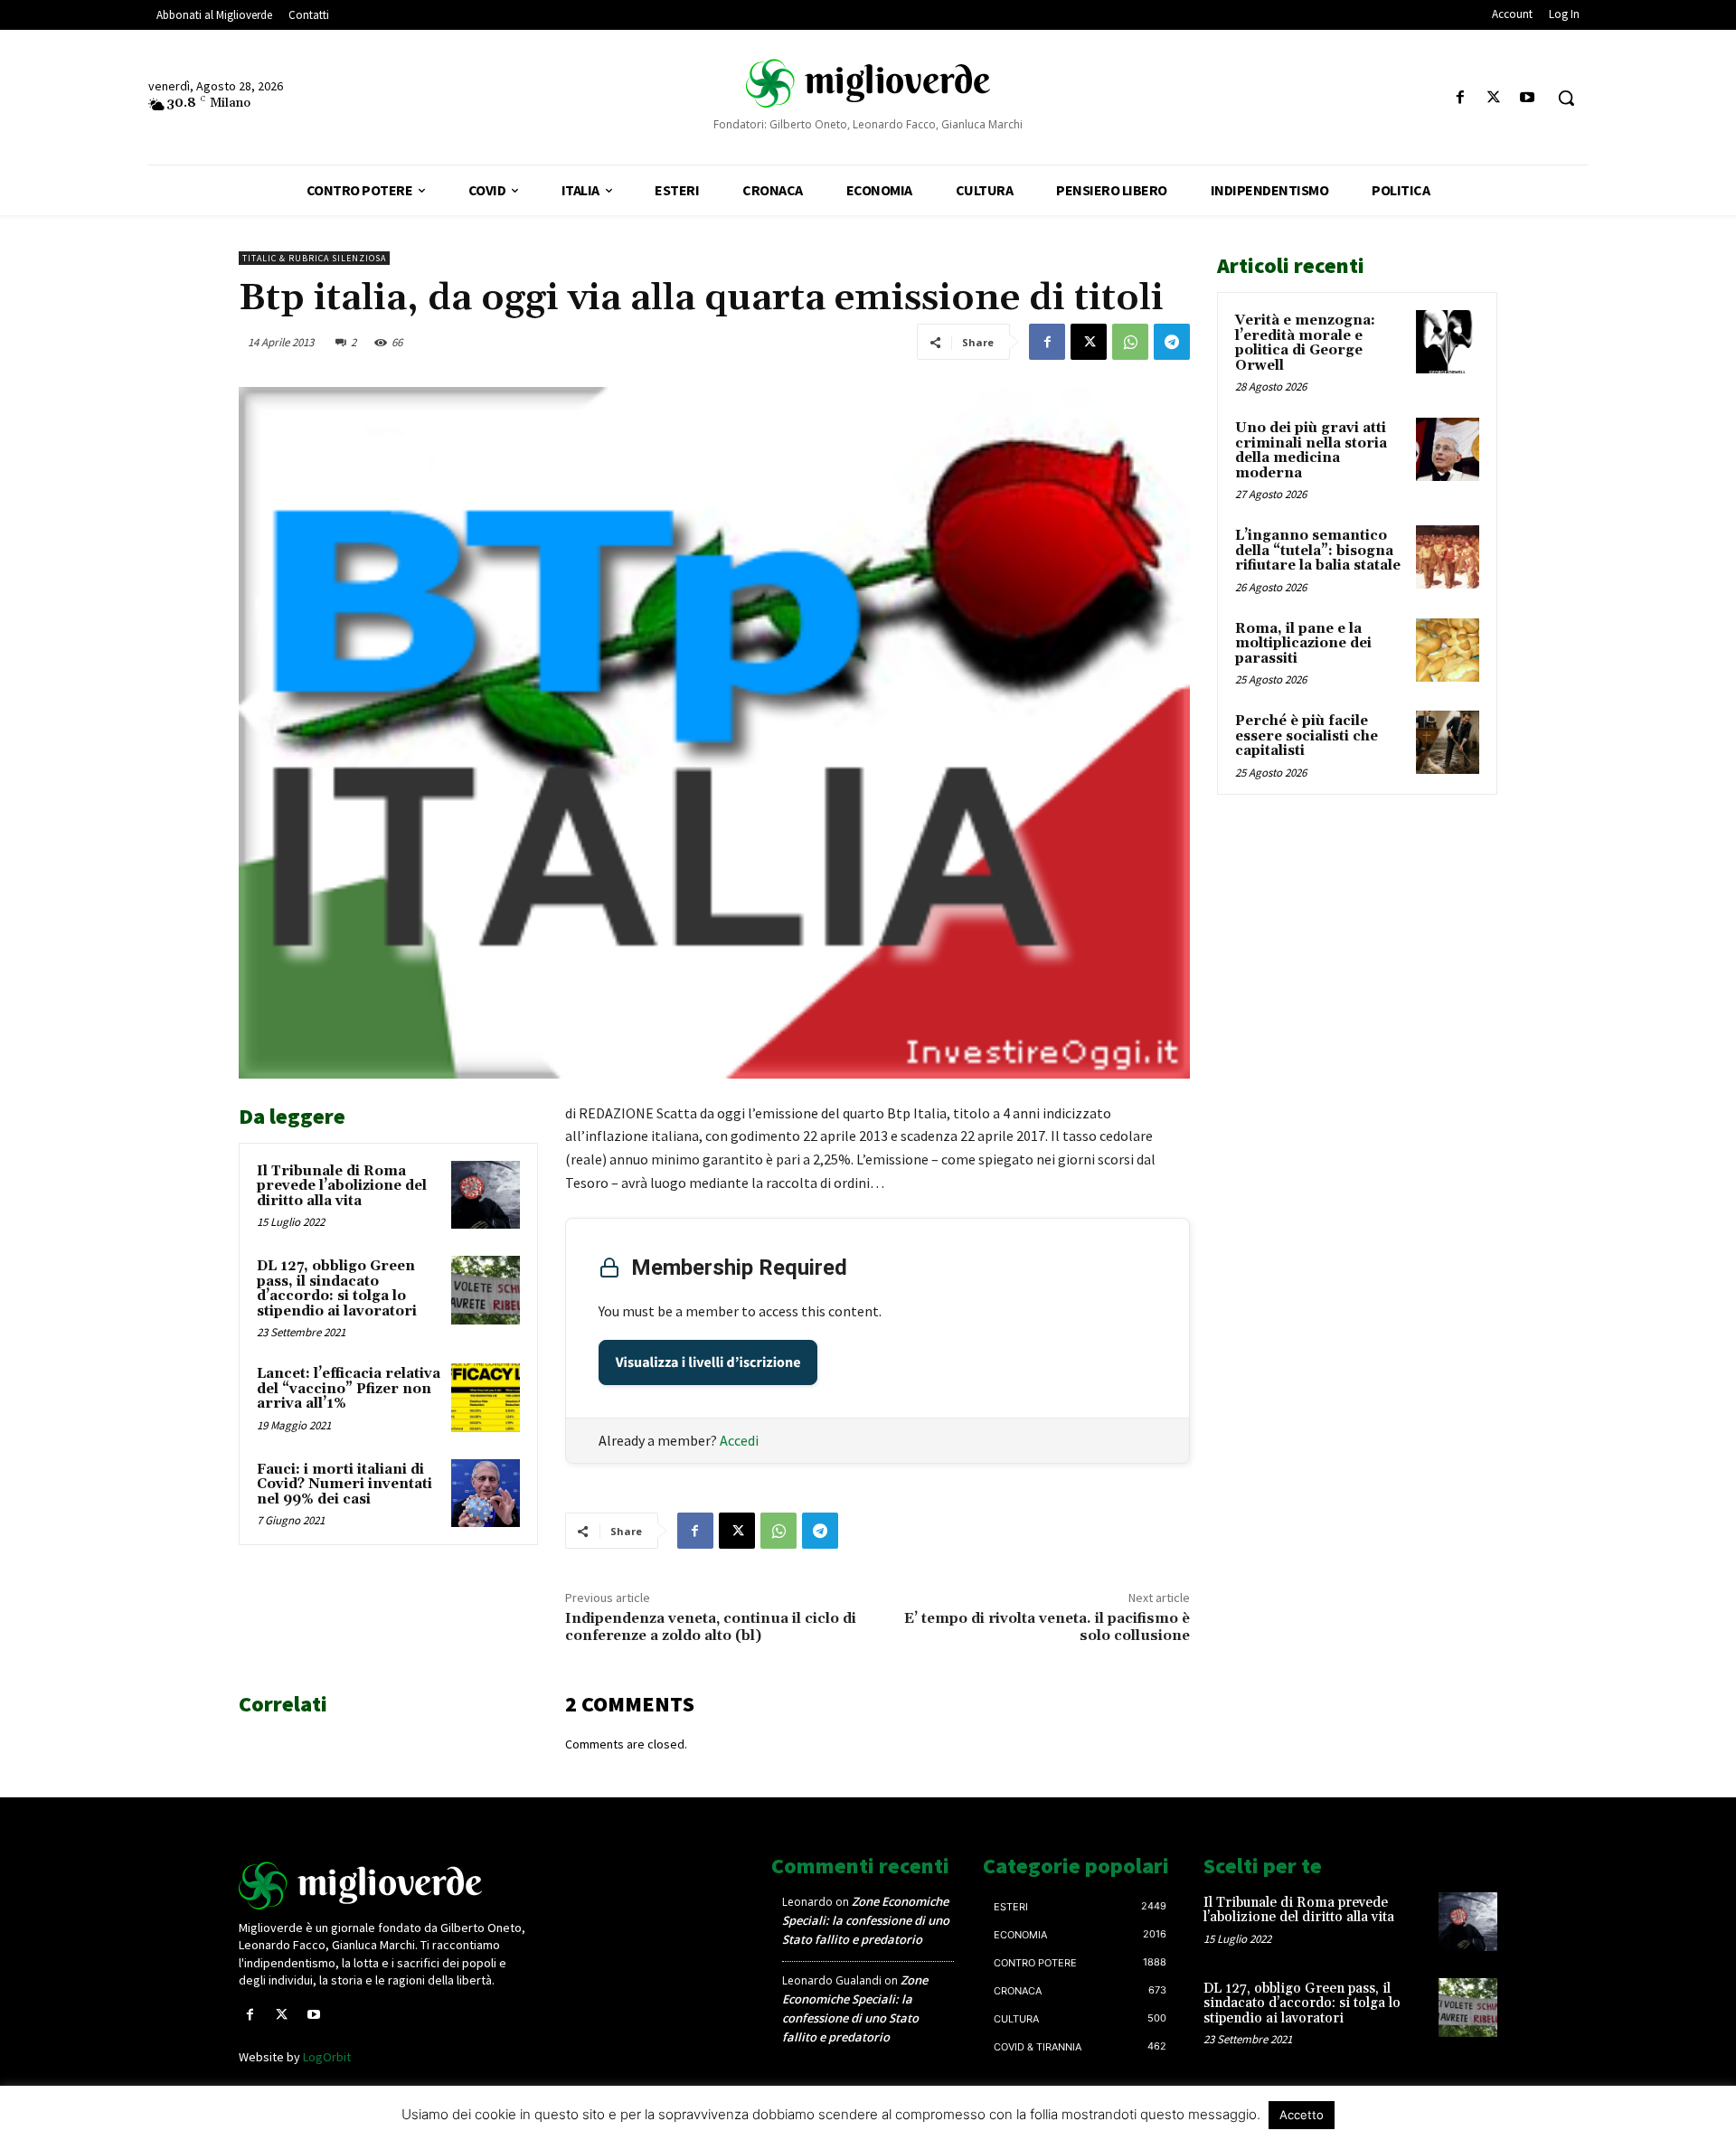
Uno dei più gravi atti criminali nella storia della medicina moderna (1311, 451)
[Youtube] (1528, 98)
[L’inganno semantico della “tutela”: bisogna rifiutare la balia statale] (1448, 557)
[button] (1566, 98)
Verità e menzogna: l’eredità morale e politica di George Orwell (1305, 343)
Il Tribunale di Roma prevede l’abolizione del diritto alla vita (342, 1186)
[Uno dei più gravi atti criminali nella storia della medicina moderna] (1448, 449)
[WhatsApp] (1130, 342)
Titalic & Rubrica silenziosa (314, 258)
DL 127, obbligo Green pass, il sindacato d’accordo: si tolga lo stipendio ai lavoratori (337, 1289)
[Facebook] (1460, 98)
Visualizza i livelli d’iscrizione (708, 1362)
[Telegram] (1172, 342)
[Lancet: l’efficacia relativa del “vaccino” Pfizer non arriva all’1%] (486, 1398)
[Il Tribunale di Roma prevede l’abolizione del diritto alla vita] (486, 1195)
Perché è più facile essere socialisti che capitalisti (1307, 736)
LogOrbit (327, 2057)
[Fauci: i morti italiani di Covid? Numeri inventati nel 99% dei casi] (486, 1494)
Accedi (739, 1440)
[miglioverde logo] (868, 82)
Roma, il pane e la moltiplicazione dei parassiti (1303, 644)
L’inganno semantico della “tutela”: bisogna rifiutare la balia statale (1318, 551)
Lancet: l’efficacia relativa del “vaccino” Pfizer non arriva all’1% (349, 1389)
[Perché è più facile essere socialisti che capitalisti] (1448, 742)
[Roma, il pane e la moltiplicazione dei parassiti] (1448, 650)
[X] (1494, 98)
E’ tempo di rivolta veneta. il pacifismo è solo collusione (1047, 1627)
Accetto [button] (1302, 2115)
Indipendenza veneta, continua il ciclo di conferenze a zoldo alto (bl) (711, 1627)
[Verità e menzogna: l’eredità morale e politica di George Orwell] (1448, 342)
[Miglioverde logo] (386, 1885)
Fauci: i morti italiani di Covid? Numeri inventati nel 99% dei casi (344, 1485)
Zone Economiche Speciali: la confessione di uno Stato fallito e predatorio (866, 1920)
